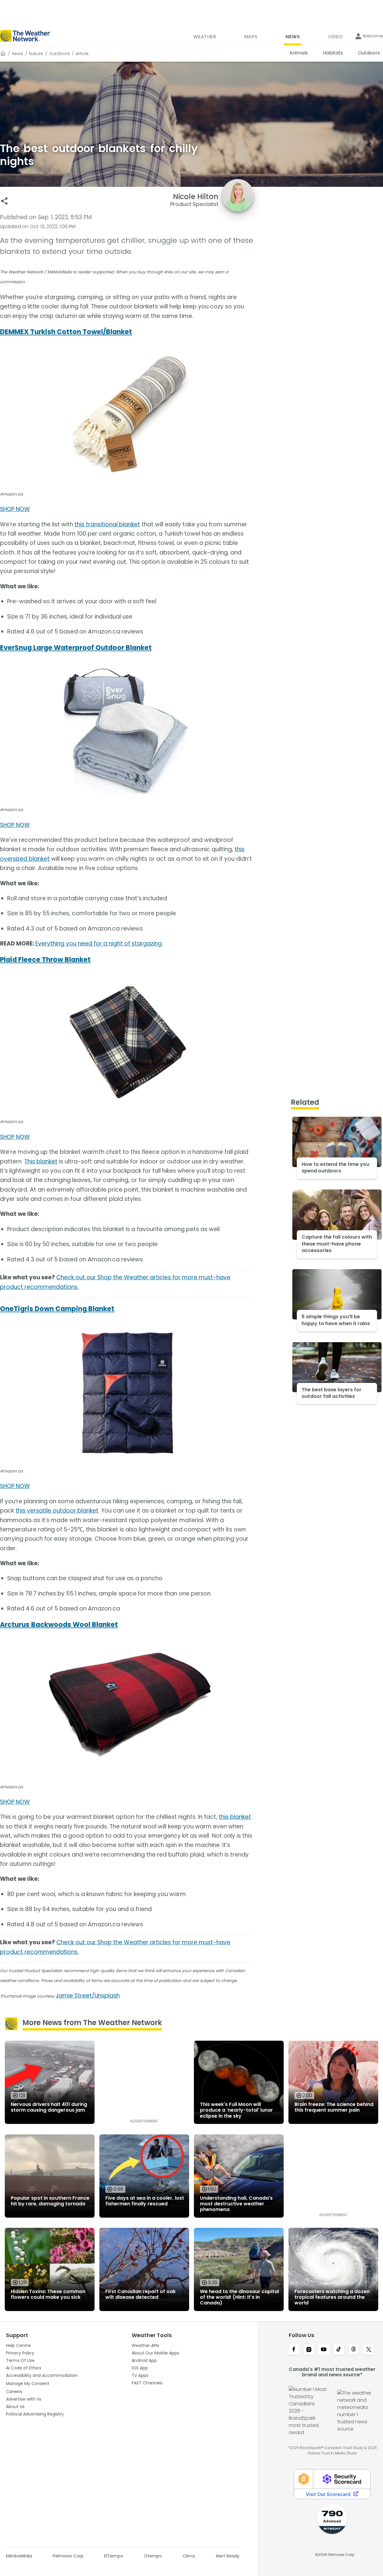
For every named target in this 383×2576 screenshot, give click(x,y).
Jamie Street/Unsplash (88, 1996)
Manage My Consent (28, 2383)
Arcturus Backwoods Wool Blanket (59, 1625)
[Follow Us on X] (369, 2350)
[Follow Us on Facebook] (294, 2350)
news (18, 54)
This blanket (41, 1162)
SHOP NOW (15, 509)
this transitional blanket (107, 524)
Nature (36, 54)
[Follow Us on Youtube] (324, 2350)
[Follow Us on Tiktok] (339, 2350)
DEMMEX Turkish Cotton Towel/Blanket (66, 332)
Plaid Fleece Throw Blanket (45, 960)
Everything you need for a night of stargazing (99, 944)
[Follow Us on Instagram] (309, 2350)
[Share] (4, 201)
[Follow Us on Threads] (354, 2350)
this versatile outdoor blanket (57, 1511)
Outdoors (59, 54)
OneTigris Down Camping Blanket (57, 1309)
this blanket (235, 1817)
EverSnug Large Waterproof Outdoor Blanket (76, 648)
